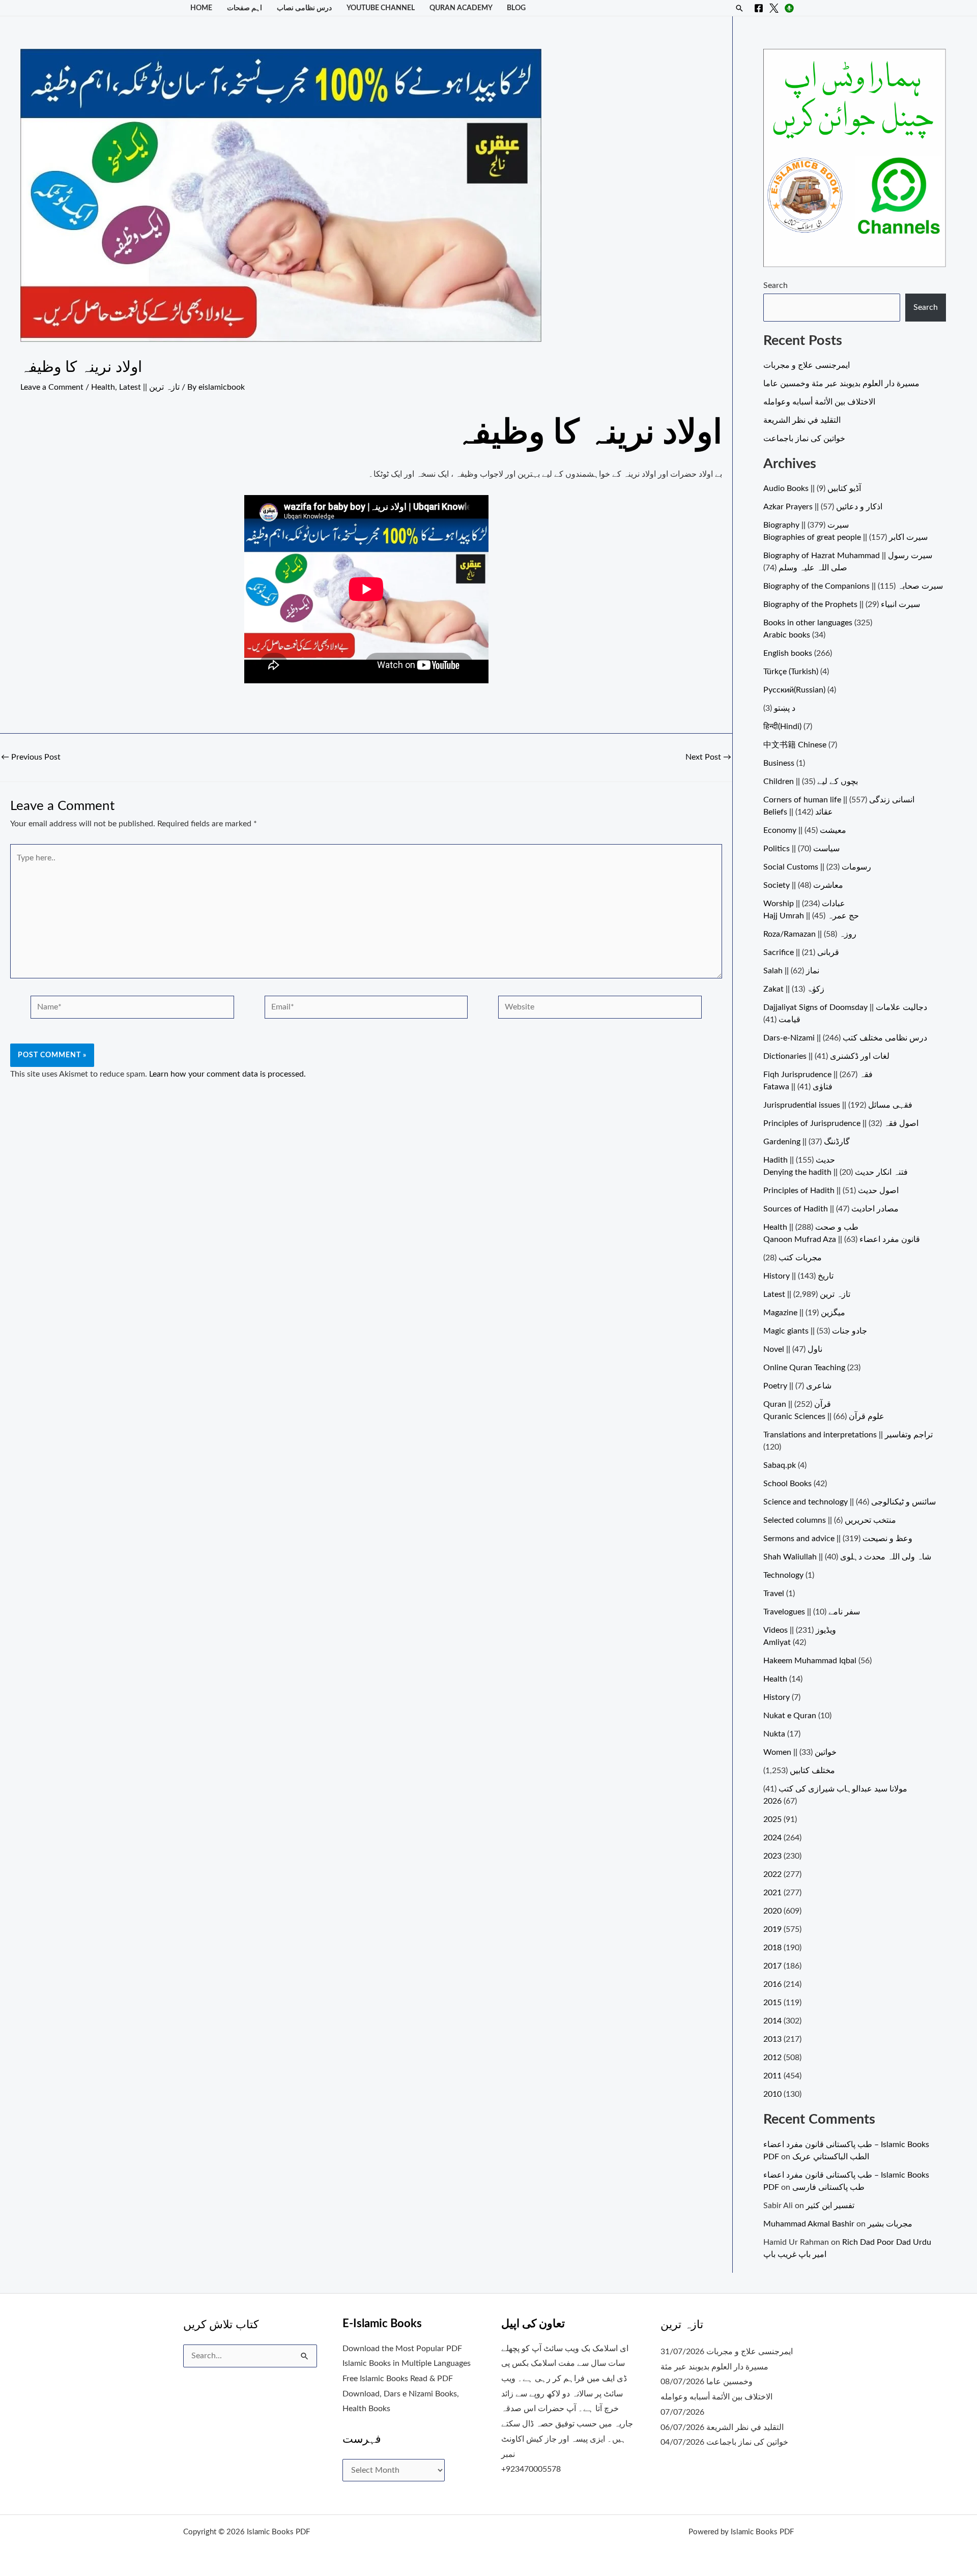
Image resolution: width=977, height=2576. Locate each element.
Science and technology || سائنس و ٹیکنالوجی (850, 1502)
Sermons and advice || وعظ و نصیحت (838, 1539)
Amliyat (777, 1642)
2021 (772, 1893)
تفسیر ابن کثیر (830, 2206)
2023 (772, 1856)
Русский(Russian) (794, 690)
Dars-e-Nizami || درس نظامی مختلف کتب (845, 1038)
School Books (787, 1484)
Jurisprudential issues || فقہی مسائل (838, 1105)
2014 (772, 2021)
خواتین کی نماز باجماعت (804, 439)
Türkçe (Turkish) (791, 672)
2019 (772, 1929)
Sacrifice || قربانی (801, 952)
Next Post (708, 757)
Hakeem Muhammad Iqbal (810, 1661)
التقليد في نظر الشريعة (802, 420)
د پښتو (785, 708)
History (777, 1697)
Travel (774, 1594)
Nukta (774, 1734)
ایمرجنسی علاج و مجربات (807, 365)
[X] (774, 8)
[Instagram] (789, 8)
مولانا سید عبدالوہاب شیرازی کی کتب (843, 1789)
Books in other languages (808, 623)
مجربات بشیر (890, 2224)
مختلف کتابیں (812, 1771)
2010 (772, 2094)
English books (788, 653)
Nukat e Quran (790, 1716)
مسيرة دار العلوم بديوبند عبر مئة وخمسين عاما (841, 384)
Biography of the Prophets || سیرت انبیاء (842, 604)
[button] (739, 8)
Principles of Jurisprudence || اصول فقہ (841, 1123)
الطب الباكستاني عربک (831, 2157)
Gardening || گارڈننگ (807, 1142)
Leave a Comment (52, 387)
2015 (772, 2003)
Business (779, 763)
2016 (772, 1984)
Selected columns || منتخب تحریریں (830, 1520)
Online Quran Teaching (804, 1368)
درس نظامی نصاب (304, 8)
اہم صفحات (245, 8)
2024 (772, 1838)
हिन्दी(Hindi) (782, 727)
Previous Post (31, 757)
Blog (516, 8)
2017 (772, 1966)
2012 (772, 2058)
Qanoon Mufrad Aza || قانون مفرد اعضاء (842, 1239)
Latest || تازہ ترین (149, 387)
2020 (772, 1911)
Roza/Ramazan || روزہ (810, 934)
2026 (772, 1801)
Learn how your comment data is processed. (227, 1074)
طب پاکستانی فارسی (828, 2187)
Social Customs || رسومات (817, 867)
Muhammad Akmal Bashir (809, 2224)
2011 (772, 2076)
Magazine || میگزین (804, 1313)
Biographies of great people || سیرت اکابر (845, 537)
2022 (772, 1874)
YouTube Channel (381, 8)
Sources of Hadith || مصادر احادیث (831, 1209)
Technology (783, 1575)
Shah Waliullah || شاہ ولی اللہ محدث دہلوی (847, 1557)
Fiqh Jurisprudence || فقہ (818, 1075)
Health (103, 387)
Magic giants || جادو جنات (815, 1331)
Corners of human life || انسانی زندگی (839, 800)
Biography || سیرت (806, 525)
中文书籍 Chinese (795, 745)
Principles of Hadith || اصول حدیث (831, 1191)
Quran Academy (461, 8)
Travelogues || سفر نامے (812, 1612)
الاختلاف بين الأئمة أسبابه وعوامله (819, 402)
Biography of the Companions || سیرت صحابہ (853, 586)
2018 (772, 1948)
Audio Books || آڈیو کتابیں (812, 488)
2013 (772, 2039)
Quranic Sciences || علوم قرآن (824, 1416)
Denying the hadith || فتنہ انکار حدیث (836, 1172)
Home (201, 8)
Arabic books (787, 635)
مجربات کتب (800, 1258)
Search (775, 285)
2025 (772, 1819)
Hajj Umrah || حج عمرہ (811, 916)
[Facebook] (759, 8)
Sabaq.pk (780, 1465)
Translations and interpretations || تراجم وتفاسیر (848, 1435)
